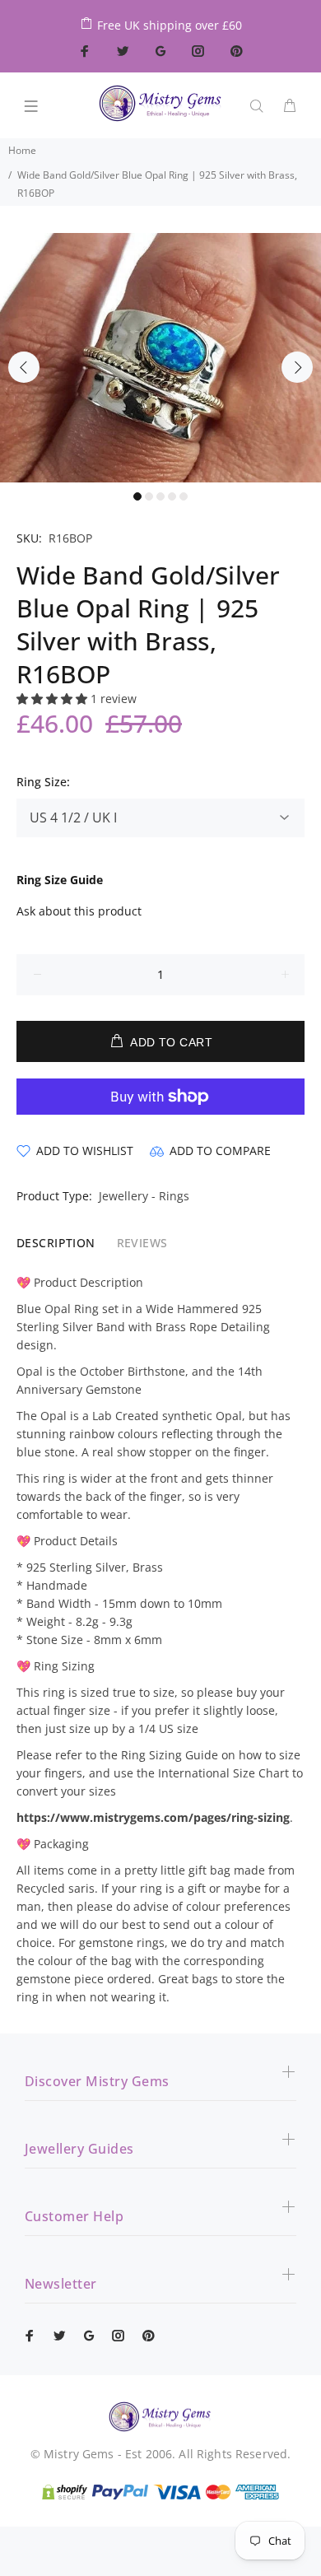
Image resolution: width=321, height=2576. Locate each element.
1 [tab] (137, 496)
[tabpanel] (160, 358)
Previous (24, 367)
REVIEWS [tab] (142, 1243)
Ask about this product (79, 911)
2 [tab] (149, 496)
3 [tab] (160, 496)
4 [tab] (172, 496)
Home (22, 150)
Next (297, 367)
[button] (53, 699)
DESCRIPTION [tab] (56, 1243)
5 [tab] (184, 496)
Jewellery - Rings (144, 1196)
